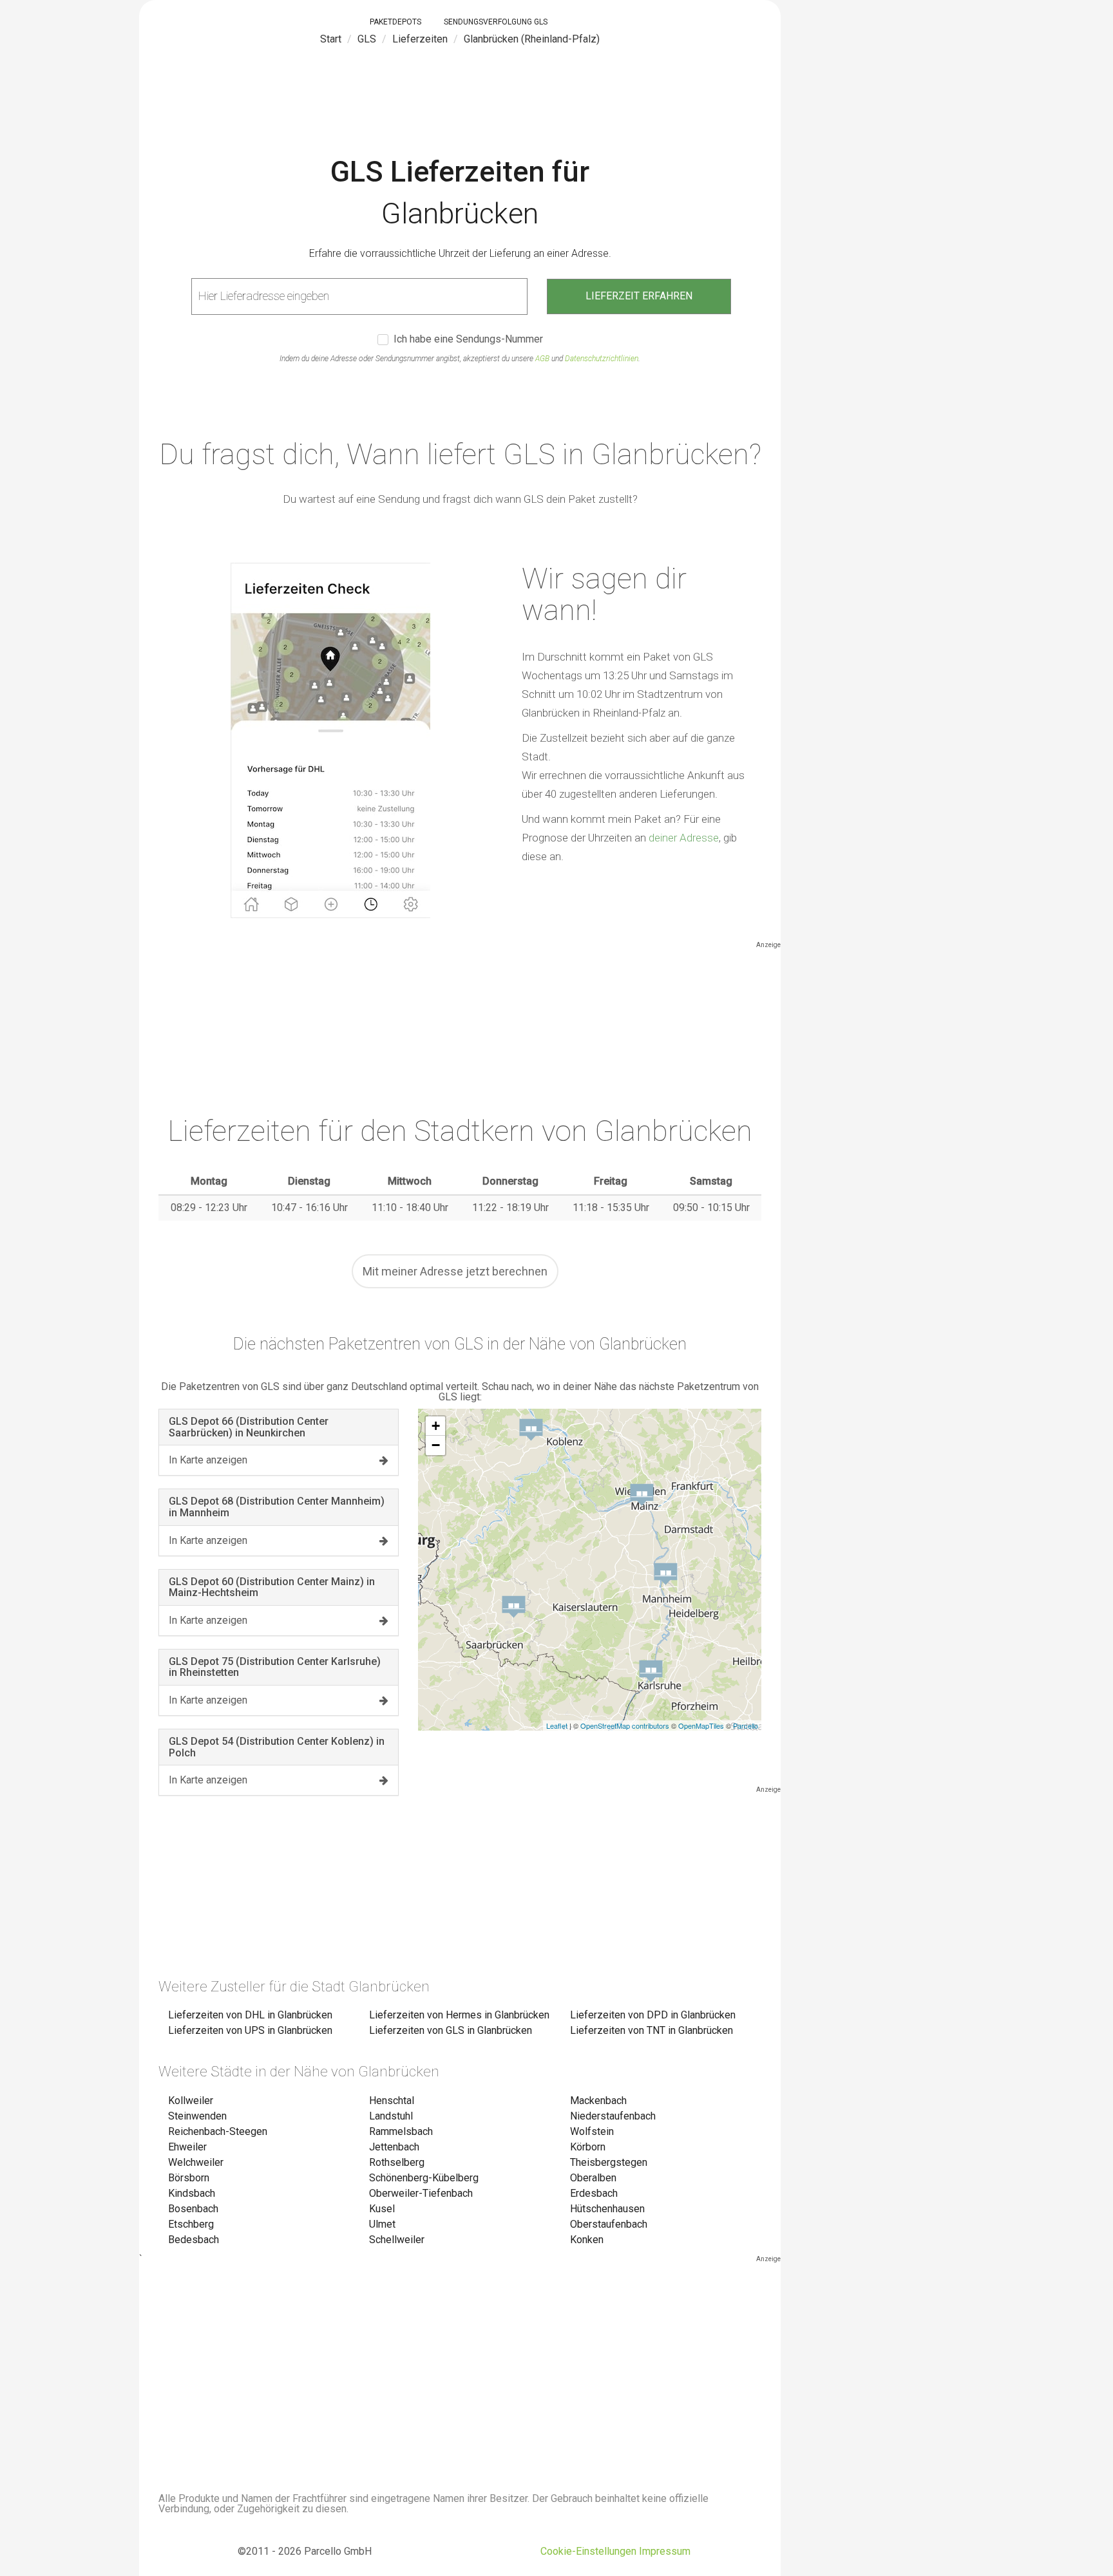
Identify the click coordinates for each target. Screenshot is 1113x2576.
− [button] (436, 1445)
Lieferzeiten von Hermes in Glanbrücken (459, 2015)
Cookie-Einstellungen (588, 2551)
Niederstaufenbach (613, 2116)
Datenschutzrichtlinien (602, 359)
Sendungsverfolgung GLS (496, 22)
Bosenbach (193, 2209)
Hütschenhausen (607, 2209)
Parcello (746, 1725)
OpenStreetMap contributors (625, 1725)
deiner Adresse (684, 838)
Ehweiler (187, 2147)
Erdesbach (594, 2193)
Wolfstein (592, 2131)
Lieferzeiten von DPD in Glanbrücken (653, 2015)
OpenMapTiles (701, 1725)
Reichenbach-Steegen (218, 2131)
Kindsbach (192, 2193)
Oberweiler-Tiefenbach (421, 2193)
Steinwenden (197, 2116)
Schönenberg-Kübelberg (424, 2178)
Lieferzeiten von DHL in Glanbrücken (250, 2015)
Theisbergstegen (609, 2162)
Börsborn (189, 2178)
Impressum (665, 2551)
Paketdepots (395, 22)
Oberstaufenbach (609, 2224)
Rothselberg (397, 2162)
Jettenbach (394, 2147)
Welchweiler (196, 2162)
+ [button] (436, 1426)
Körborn (588, 2147)
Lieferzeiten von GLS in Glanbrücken (451, 2030)
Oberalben (593, 2178)
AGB (542, 359)
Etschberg (191, 2224)
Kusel (382, 2209)
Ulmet (382, 2224)
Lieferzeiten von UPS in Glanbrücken (250, 2030)
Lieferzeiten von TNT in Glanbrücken (652, 2030)
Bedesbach (194, 2240)
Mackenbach (598, 2101)
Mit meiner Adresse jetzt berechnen (455, 1271)
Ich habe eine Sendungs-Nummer (468, 340)
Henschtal (392, 2101)
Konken (587, 2240)
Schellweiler (397, 2240)
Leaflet (557, 1725)
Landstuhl (391, 2116)
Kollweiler (191, 2101)
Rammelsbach (401, 2131)
